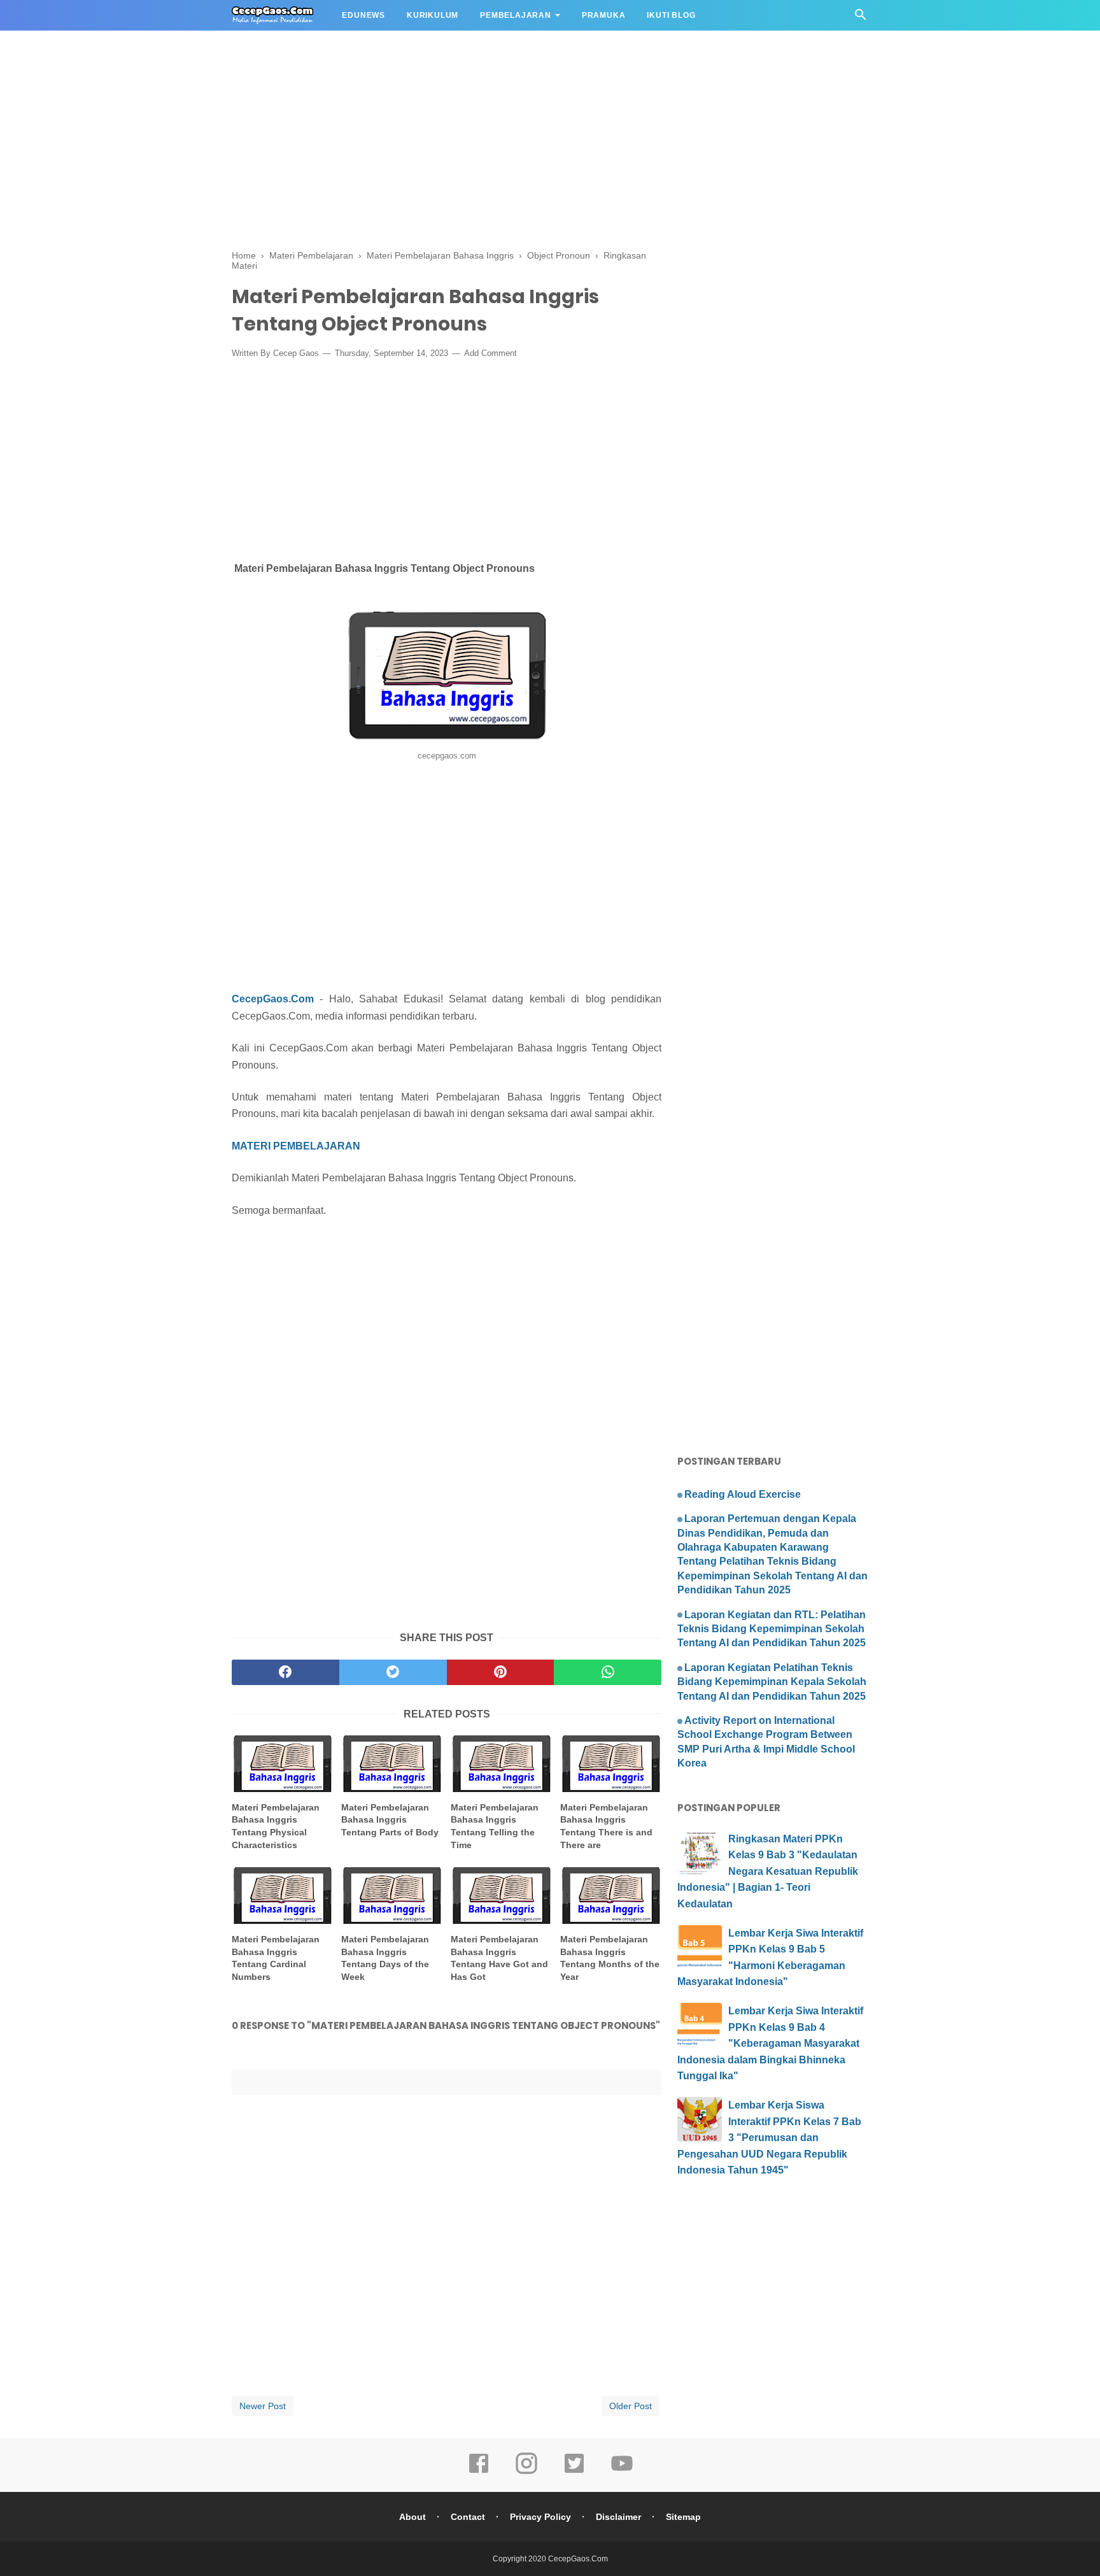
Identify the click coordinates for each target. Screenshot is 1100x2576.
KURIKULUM (433, 15)
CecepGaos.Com (273, 999)
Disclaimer (618, 2517)
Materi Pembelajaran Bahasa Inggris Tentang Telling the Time (495, 1826)
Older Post (631, 2406)
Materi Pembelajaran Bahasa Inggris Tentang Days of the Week (385, 1958)
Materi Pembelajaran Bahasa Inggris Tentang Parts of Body (390, 1820)
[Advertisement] (382, 89)
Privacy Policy (540, 2517)
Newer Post (263, 2406)
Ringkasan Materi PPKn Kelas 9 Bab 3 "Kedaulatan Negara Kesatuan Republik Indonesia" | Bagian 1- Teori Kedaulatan (768, 1871)
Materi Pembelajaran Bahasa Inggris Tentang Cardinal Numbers (276, 1958)
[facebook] (286, 1672)
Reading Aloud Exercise (743, 1494)
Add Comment (490, 353)
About (412, 2517)
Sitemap (683, 2517)
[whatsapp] (608, 1672)
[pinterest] (501, 1672)
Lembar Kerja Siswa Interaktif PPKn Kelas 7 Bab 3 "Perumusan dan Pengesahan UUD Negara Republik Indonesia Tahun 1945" (769, 2138)
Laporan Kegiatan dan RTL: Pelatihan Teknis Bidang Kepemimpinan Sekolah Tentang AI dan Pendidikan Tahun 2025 (772, 1629)
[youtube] (622, 2472)
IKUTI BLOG (671, 15)
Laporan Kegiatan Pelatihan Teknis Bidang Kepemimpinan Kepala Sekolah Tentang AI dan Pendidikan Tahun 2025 (772, 1682)
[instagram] (526, 2472)
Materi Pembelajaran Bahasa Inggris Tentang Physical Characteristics (276, 1826)
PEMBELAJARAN (516, 15)
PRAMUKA (604, 15)
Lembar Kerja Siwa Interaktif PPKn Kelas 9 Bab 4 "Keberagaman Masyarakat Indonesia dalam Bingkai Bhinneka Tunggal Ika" (770, 2043)
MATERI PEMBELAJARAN (296, 1146)
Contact (468, 2517)
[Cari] (861, 18)
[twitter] (393, 1672)
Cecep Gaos (296, 353)
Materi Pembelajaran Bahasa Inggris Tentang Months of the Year (610, 1958)
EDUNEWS (363, 15)
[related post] (282, 1764)
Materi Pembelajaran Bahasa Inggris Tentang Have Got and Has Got (499, 1958)
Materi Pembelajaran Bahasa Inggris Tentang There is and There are (606, 1826)
